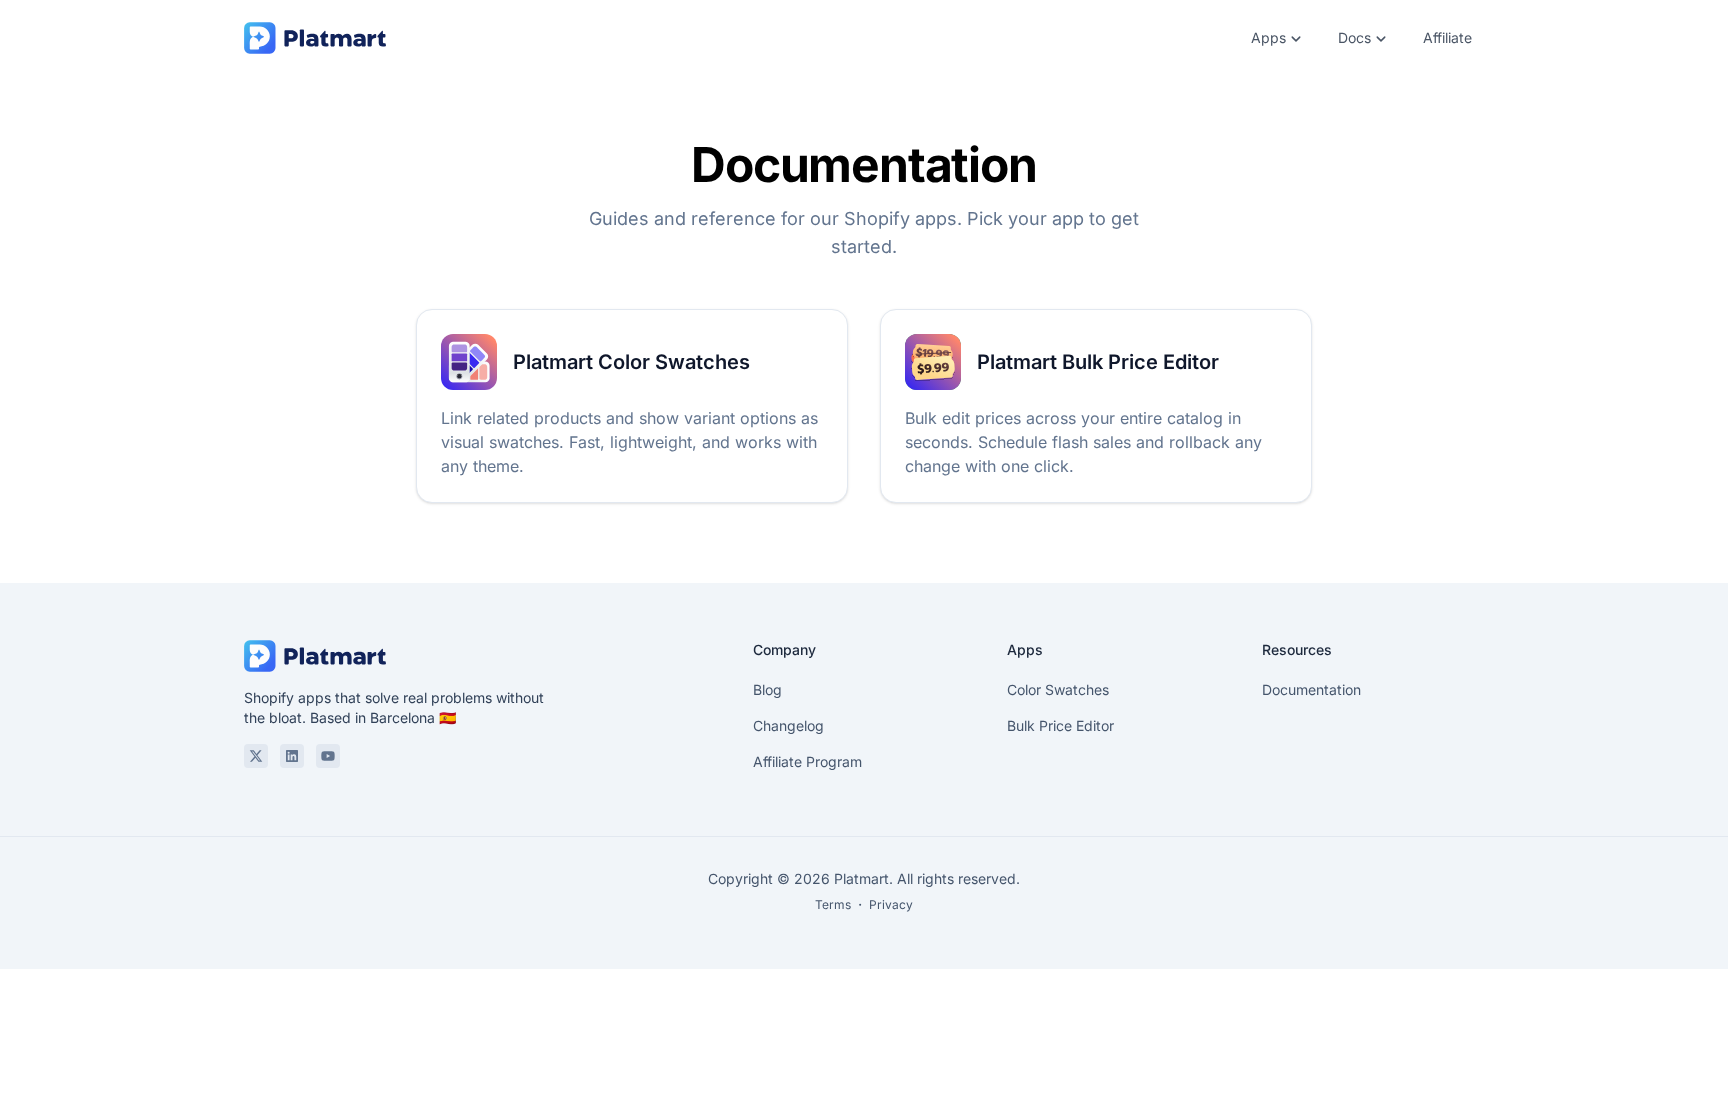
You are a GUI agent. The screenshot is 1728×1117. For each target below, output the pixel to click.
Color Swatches (1058, 689)
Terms (833, 904)
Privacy (891, 904)
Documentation (1311, 689)
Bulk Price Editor (1060, 725)
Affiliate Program (807, 761)
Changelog (788, 725)
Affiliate (1447, 37)
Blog (767, 689)
